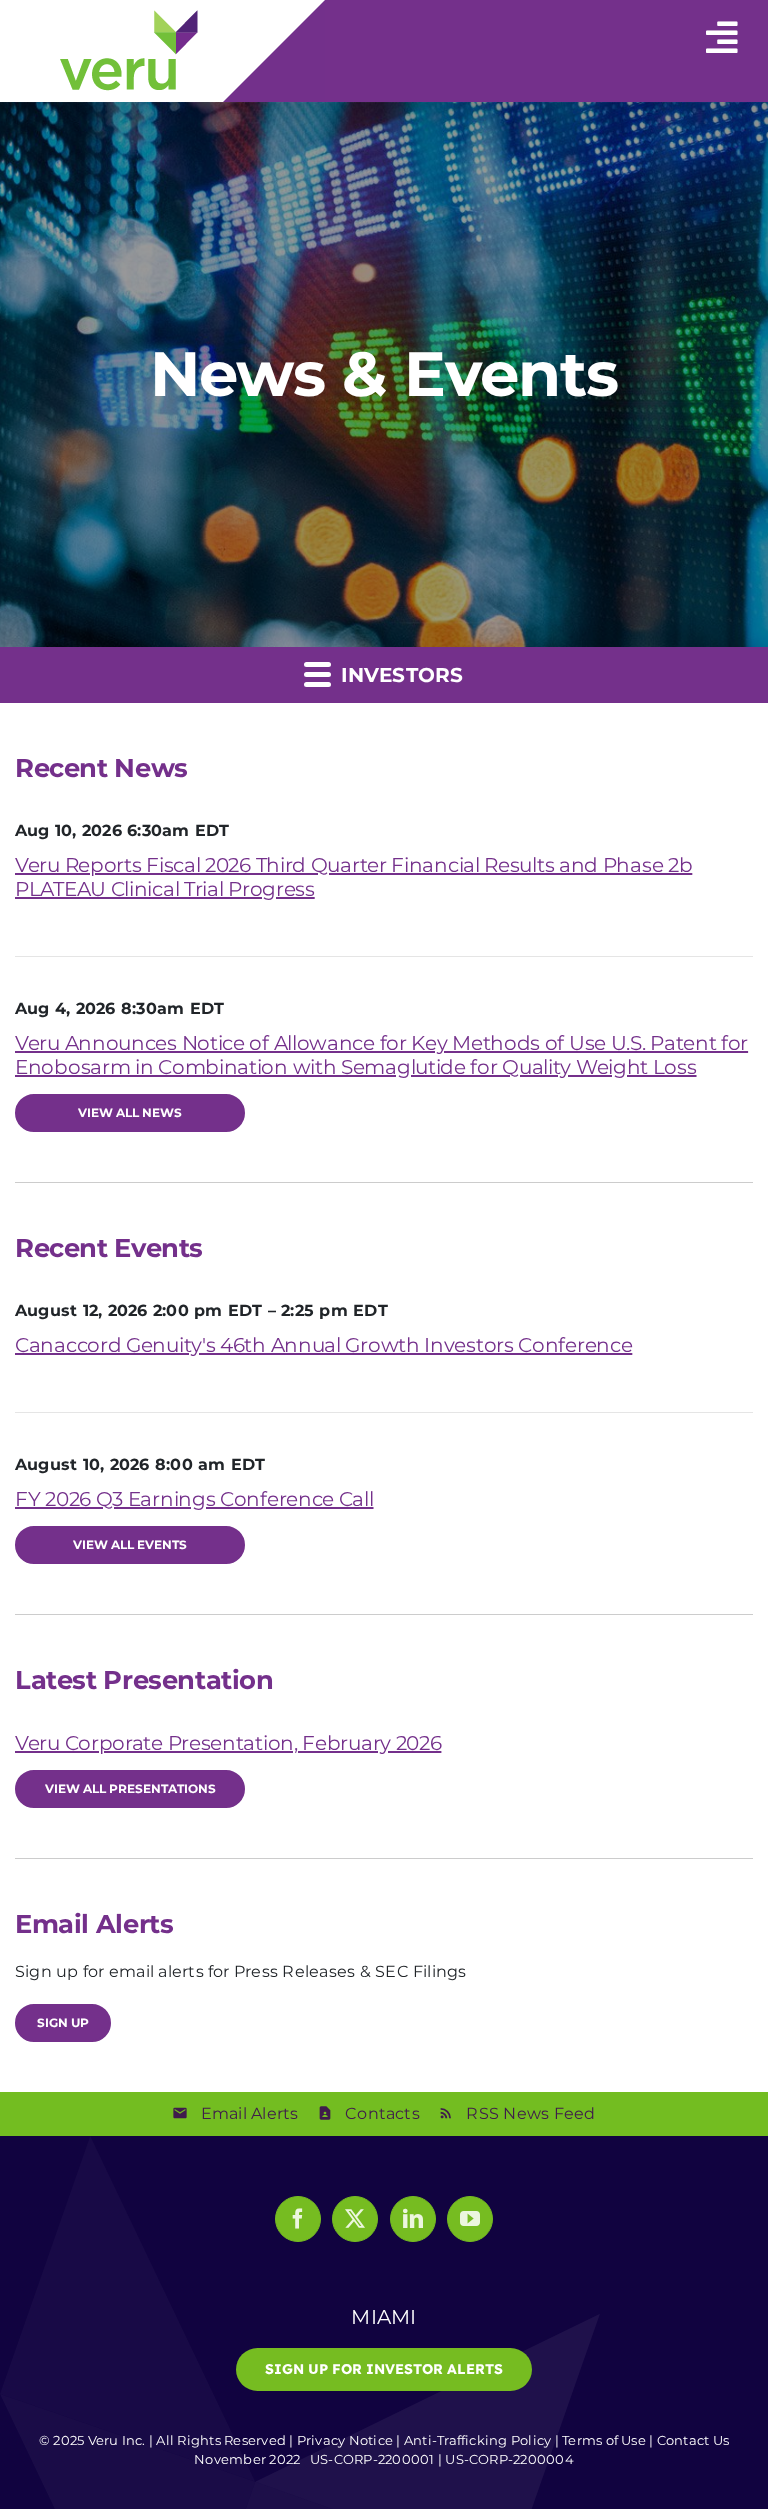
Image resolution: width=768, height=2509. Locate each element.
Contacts (382, 2113)
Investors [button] (398, 675)
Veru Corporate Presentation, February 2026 (228, 1743)
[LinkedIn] (413, 2219)
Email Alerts (249, 2113)
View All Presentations (130, 1788)
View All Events (130, 1544)
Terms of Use (604, 2440)
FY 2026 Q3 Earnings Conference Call (194, 1499)
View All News (130, 1112)
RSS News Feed (530, 2113)
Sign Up (63, 2022)
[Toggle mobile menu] (722, 28)
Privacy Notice (345, 2440)
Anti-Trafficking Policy (478, 2440)
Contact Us (693, 2440)
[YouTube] (470, 2219)
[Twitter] (355, 2219)
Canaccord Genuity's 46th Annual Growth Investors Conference (323, 1345)
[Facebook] (298, 2219)
